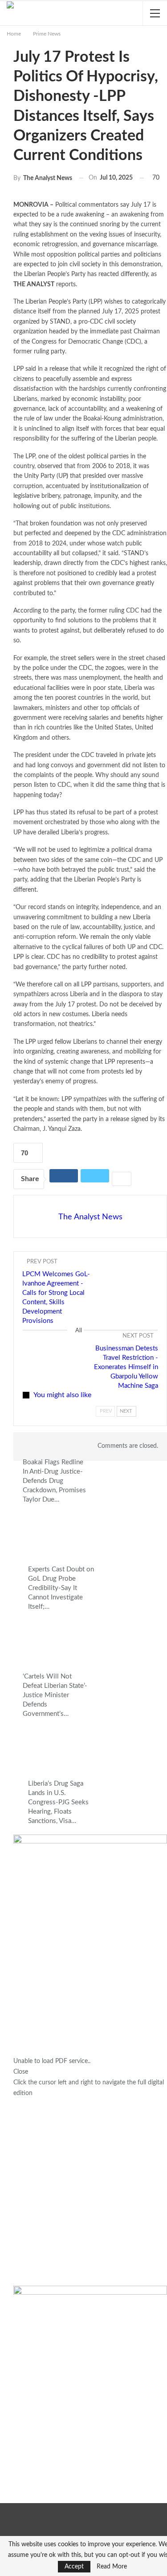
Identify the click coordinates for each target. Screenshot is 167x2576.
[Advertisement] (83, 2192)
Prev (106, 1411)
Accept (74, 2567)
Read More (112, 2567)
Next (126, 1411)
